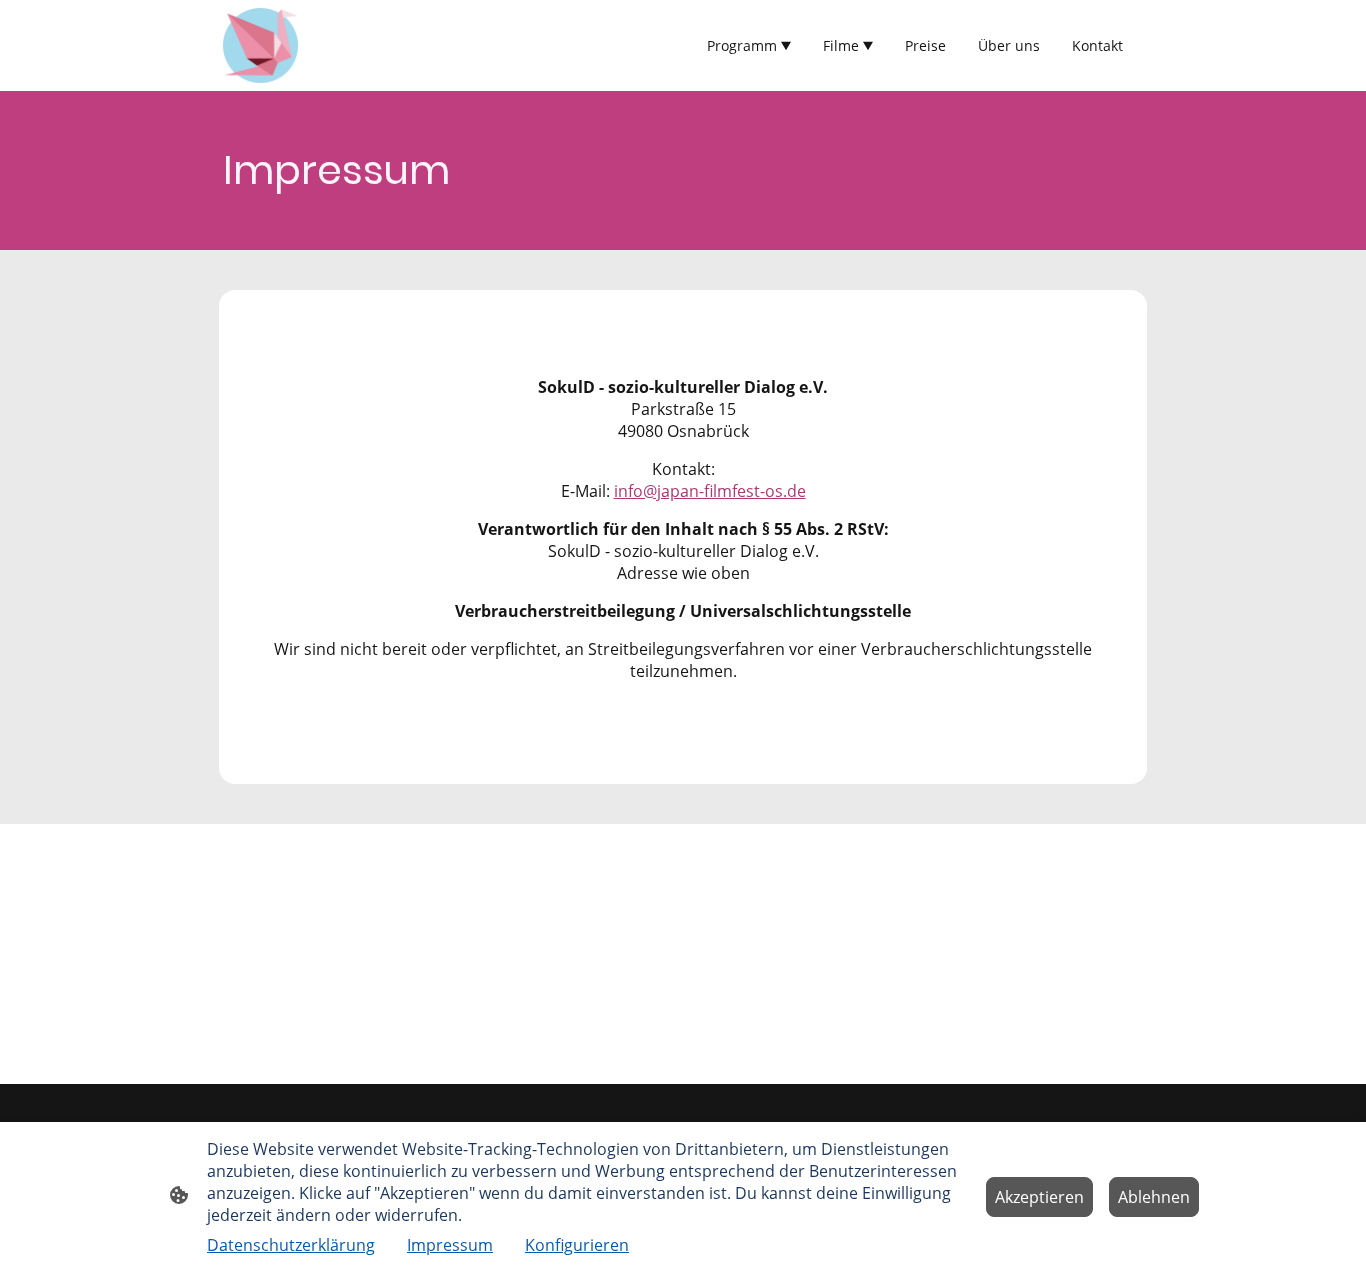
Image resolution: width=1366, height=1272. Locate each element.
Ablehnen (1154, 1197)
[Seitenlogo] (260, 45)
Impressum (450, 1245)
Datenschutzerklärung (291, 1245)
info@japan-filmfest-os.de (710, 491)
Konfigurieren (577, 1245)
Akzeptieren (1039, 1197)
